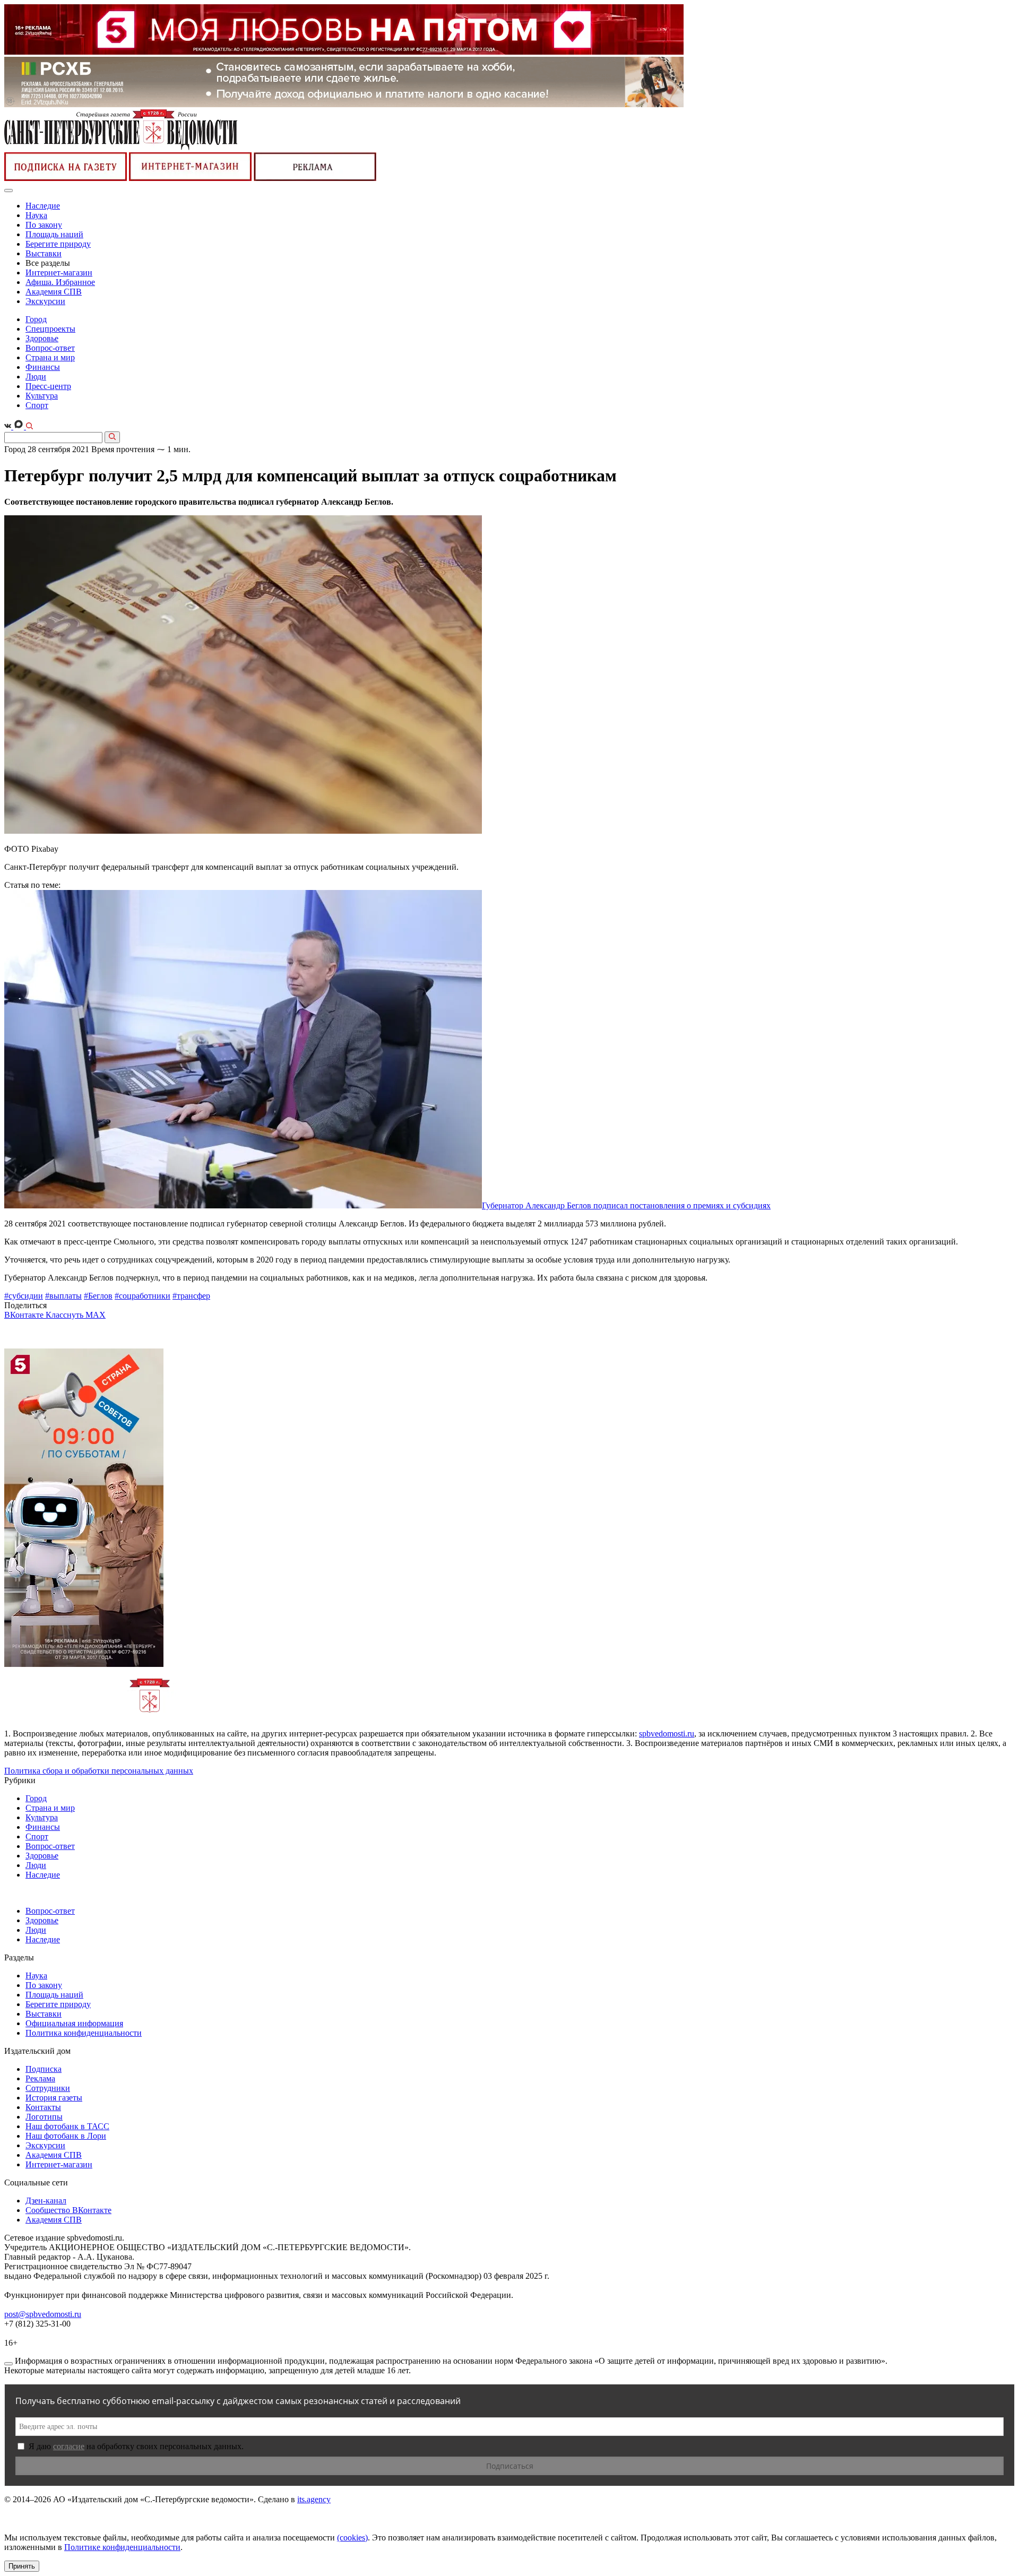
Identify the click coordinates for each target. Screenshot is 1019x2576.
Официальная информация (74, 2023)
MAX (96, 1315)
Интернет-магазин (59, 273)
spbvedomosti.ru (667, 1734)
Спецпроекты (50, 329)
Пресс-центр (48, 386)
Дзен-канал (46, 2201)
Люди (36, 377)
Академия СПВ (54, 292)
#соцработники (143, 1296)
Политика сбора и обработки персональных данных (99, 1771)
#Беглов (98, 1296)
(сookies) (352, 2538)
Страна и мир (50, 357)
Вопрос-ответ (50, 348)
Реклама (40, 2078)
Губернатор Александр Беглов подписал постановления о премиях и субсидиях (626, 1205)
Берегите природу (58, 244)
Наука (36, 215)
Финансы (43, 367)
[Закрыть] (8, 2364)
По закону (44, 225)
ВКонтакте (25, 1315)
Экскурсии (45, 301)
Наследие (43, 206)
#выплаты (63, 1296)
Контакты (43, 2107)
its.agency (314, 2499)
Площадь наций (54, 234)
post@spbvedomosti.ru (43, 2314)
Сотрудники (48, 2088)
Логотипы (44, 2117)
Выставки (44, 253)
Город (36, 319)
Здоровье (42, 338)
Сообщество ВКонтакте (68, 2210)
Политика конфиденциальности (84, 2033)
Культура (42, 396)
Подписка (44, 2069)
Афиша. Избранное (60, 282)
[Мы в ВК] (9, 426)
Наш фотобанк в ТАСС (67, 2126)
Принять (22, 2566)
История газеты (54, 2098)
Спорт (37, 405)
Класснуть (66, 1315)
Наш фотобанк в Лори (66, 2136)
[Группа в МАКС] (20, 426)
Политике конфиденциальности (122, 2547)
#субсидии (24, 1296)
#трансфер (191, 1296)
